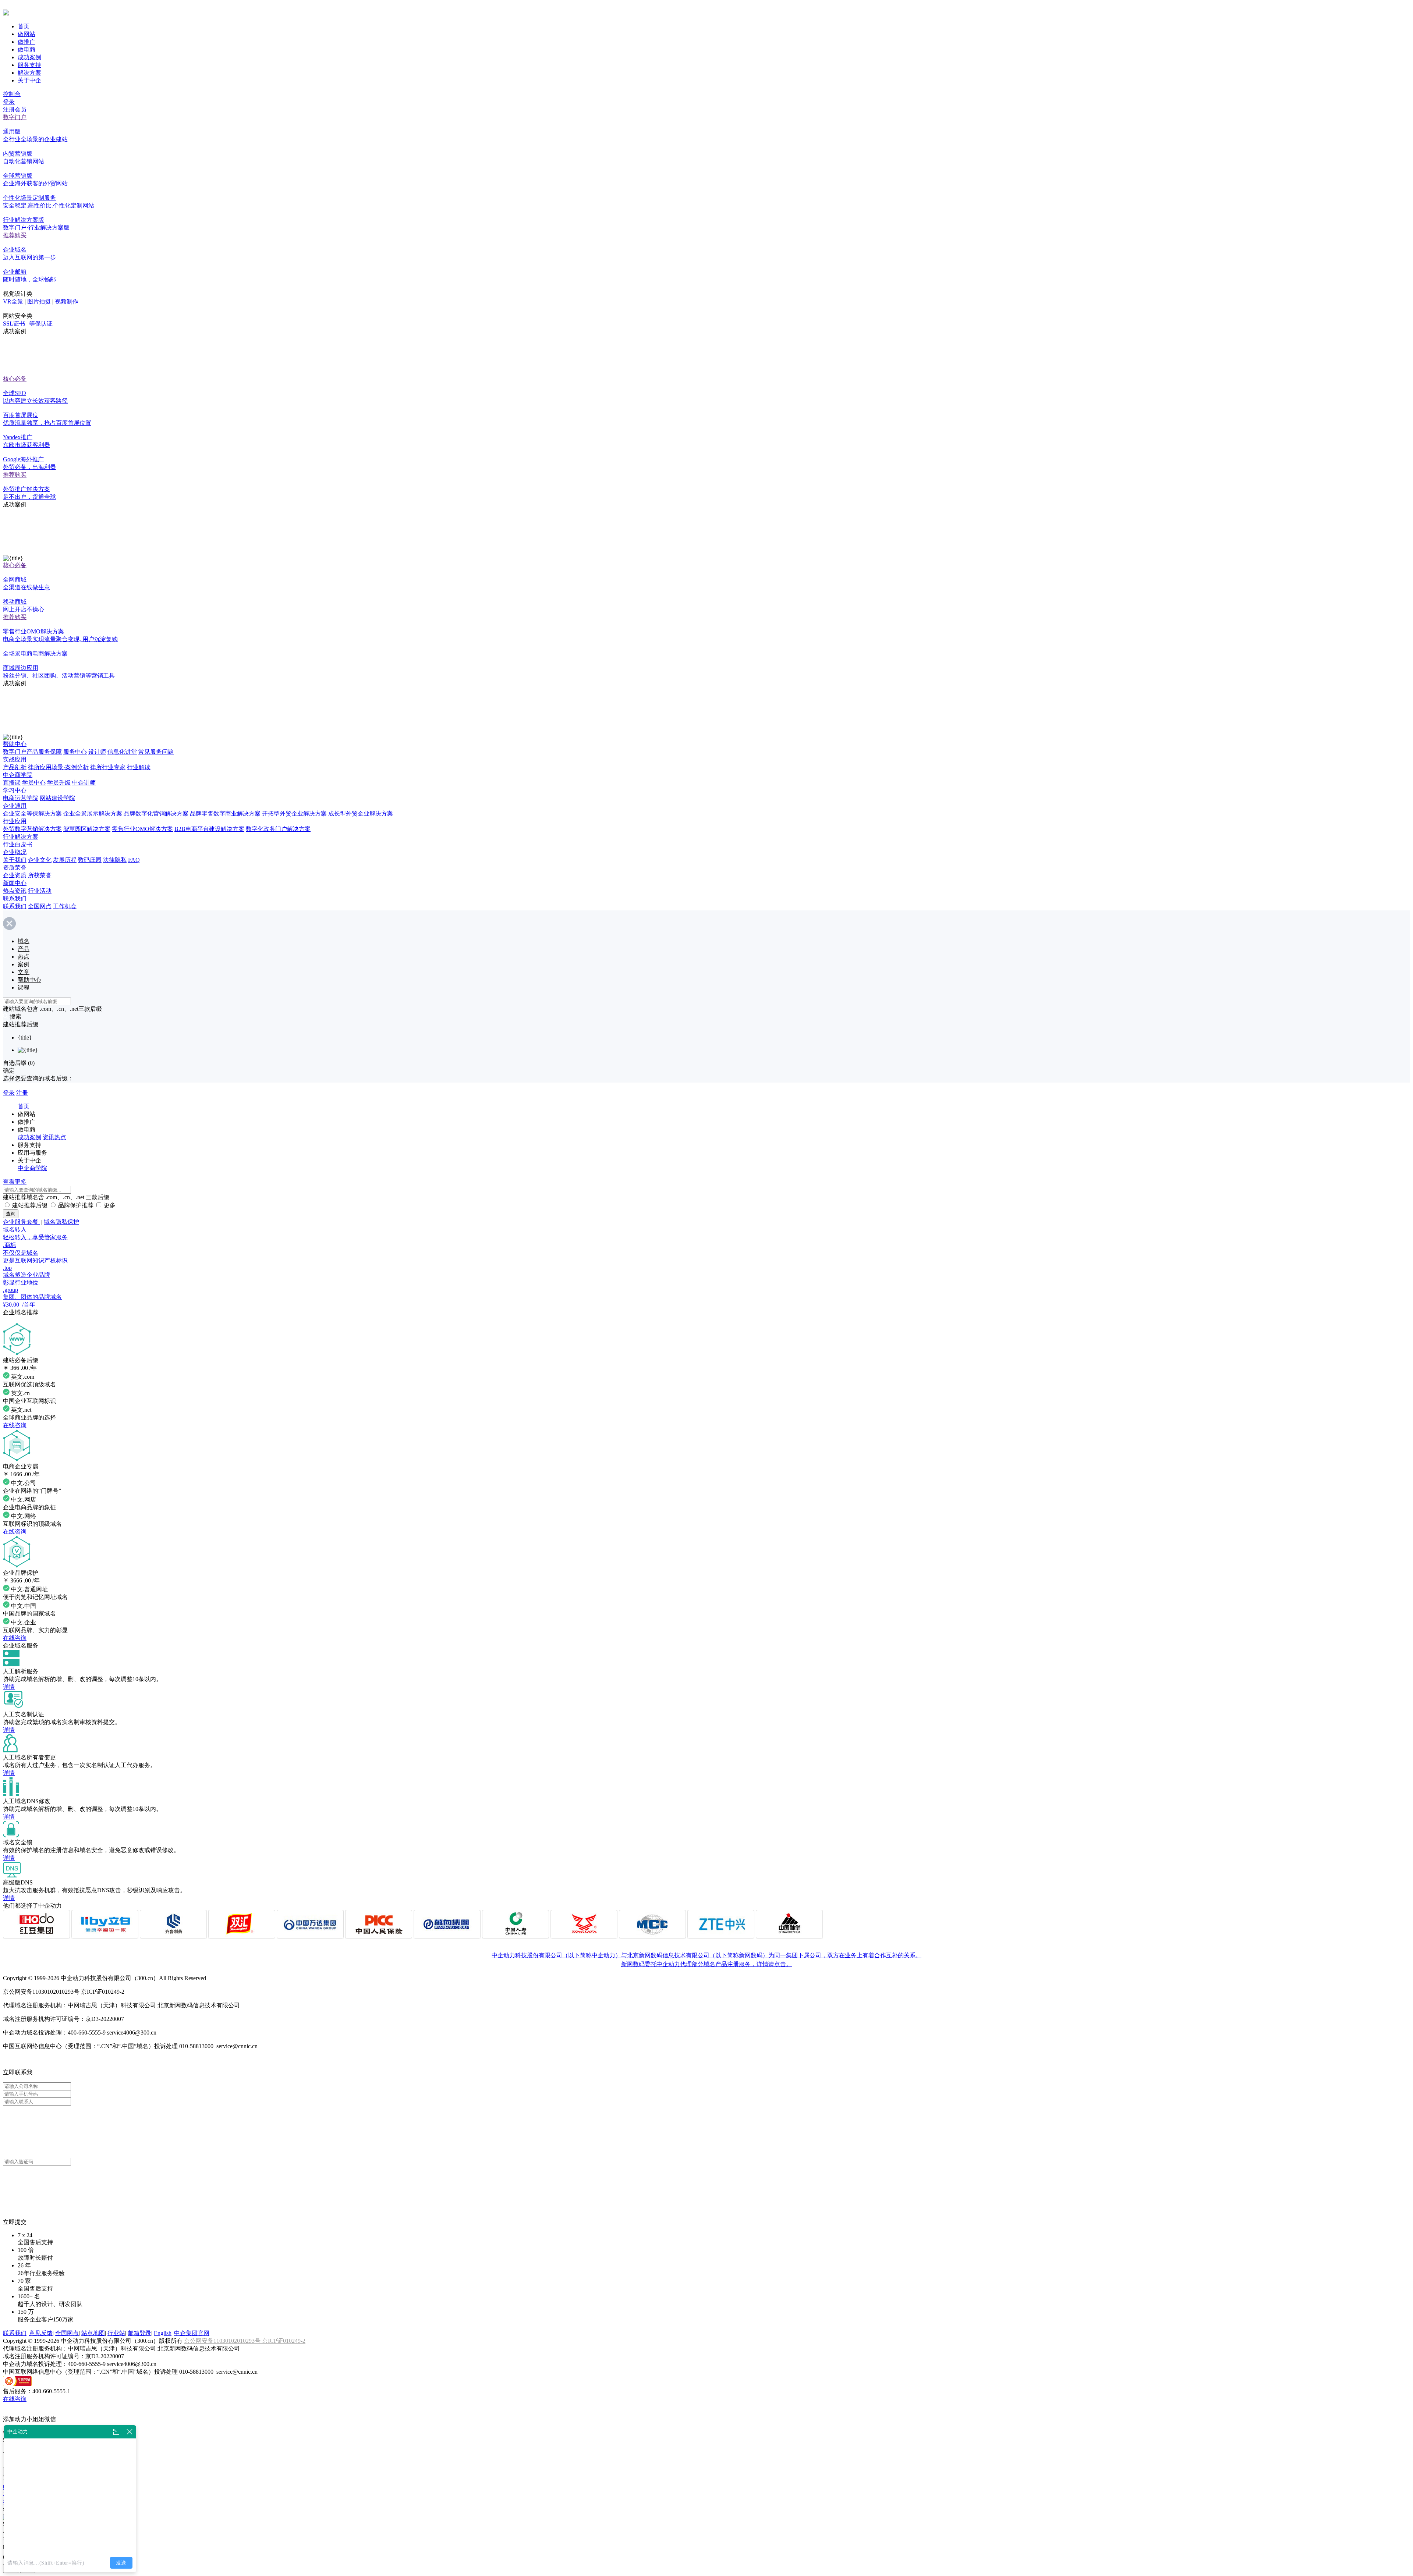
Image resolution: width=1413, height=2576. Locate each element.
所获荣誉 (40, 875)
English (163, 2333)
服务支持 (29, 65)
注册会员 (15, 109)
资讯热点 (54, 1137)
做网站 (26, 34)
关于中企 (29, 80)
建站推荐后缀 (30, 1205)
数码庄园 (90, 860)
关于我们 (15, 860)
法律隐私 (115, 860)
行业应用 (15, 821)
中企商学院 (18, 775)
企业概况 (15, 852)
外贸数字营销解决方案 (32, 829)
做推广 (26, 42)
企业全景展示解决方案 (93, 813)
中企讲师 (84, 783)
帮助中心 (15, 744)
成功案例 (29, 57)
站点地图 (93, 2333)
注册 (22, 1093)
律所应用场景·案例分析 (58, 767)
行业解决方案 (21, 837)
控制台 (12, 94)
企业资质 (15, 875)
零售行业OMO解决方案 (142, 829)
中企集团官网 (192, 2333)
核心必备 (15, 379)
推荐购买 (15, 235)
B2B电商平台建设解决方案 (209, 829)
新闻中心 (15, 883)
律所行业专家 (108, 767)
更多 (110, 1205)
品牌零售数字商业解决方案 (225, 813)
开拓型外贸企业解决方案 (294, 813)
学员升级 (59, 783)
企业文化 (40, 860)
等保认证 (41, 324)
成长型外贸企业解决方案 (361, 813)
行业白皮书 (18, 844)
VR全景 (13, 301)
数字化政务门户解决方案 (278, 829)
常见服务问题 (156, 752)
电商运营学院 (21, 798)
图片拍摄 (39, 301)
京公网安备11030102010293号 (223, 2341)
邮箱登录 (139, 2333)
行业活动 (40, 891)
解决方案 (29, 73)
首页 (24, 26)
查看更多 (15, 1182)
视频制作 (67, 301)
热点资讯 (15, 891)
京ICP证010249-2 (284, 2341)
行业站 (116, 2333)
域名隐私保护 (61, 1222)
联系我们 (15, 898)
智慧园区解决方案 (87, 829)
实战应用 (15, 759)
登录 (9, 102)
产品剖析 (15, 767)
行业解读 (139, 767)
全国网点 (40, 906)
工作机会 (65, 906)
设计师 (97, 752)
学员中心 (34, 783)
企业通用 (15, 806)
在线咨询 (15, 1425)
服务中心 (75, 752)
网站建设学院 (57, 798)
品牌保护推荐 (76, 1205)
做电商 (26, 49)
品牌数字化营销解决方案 (156, 813)
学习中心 (15, 790)
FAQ (134, 860)
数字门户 (15, 117)
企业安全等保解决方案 (32, 813)
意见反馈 (41, 2333)
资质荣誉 (15, 868)
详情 (9, 1687)
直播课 (12, 783)
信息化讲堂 (122, 752)
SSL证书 (14, 324)
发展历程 (65, 860)
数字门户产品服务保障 (32, 752)
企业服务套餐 (21, 1222)
